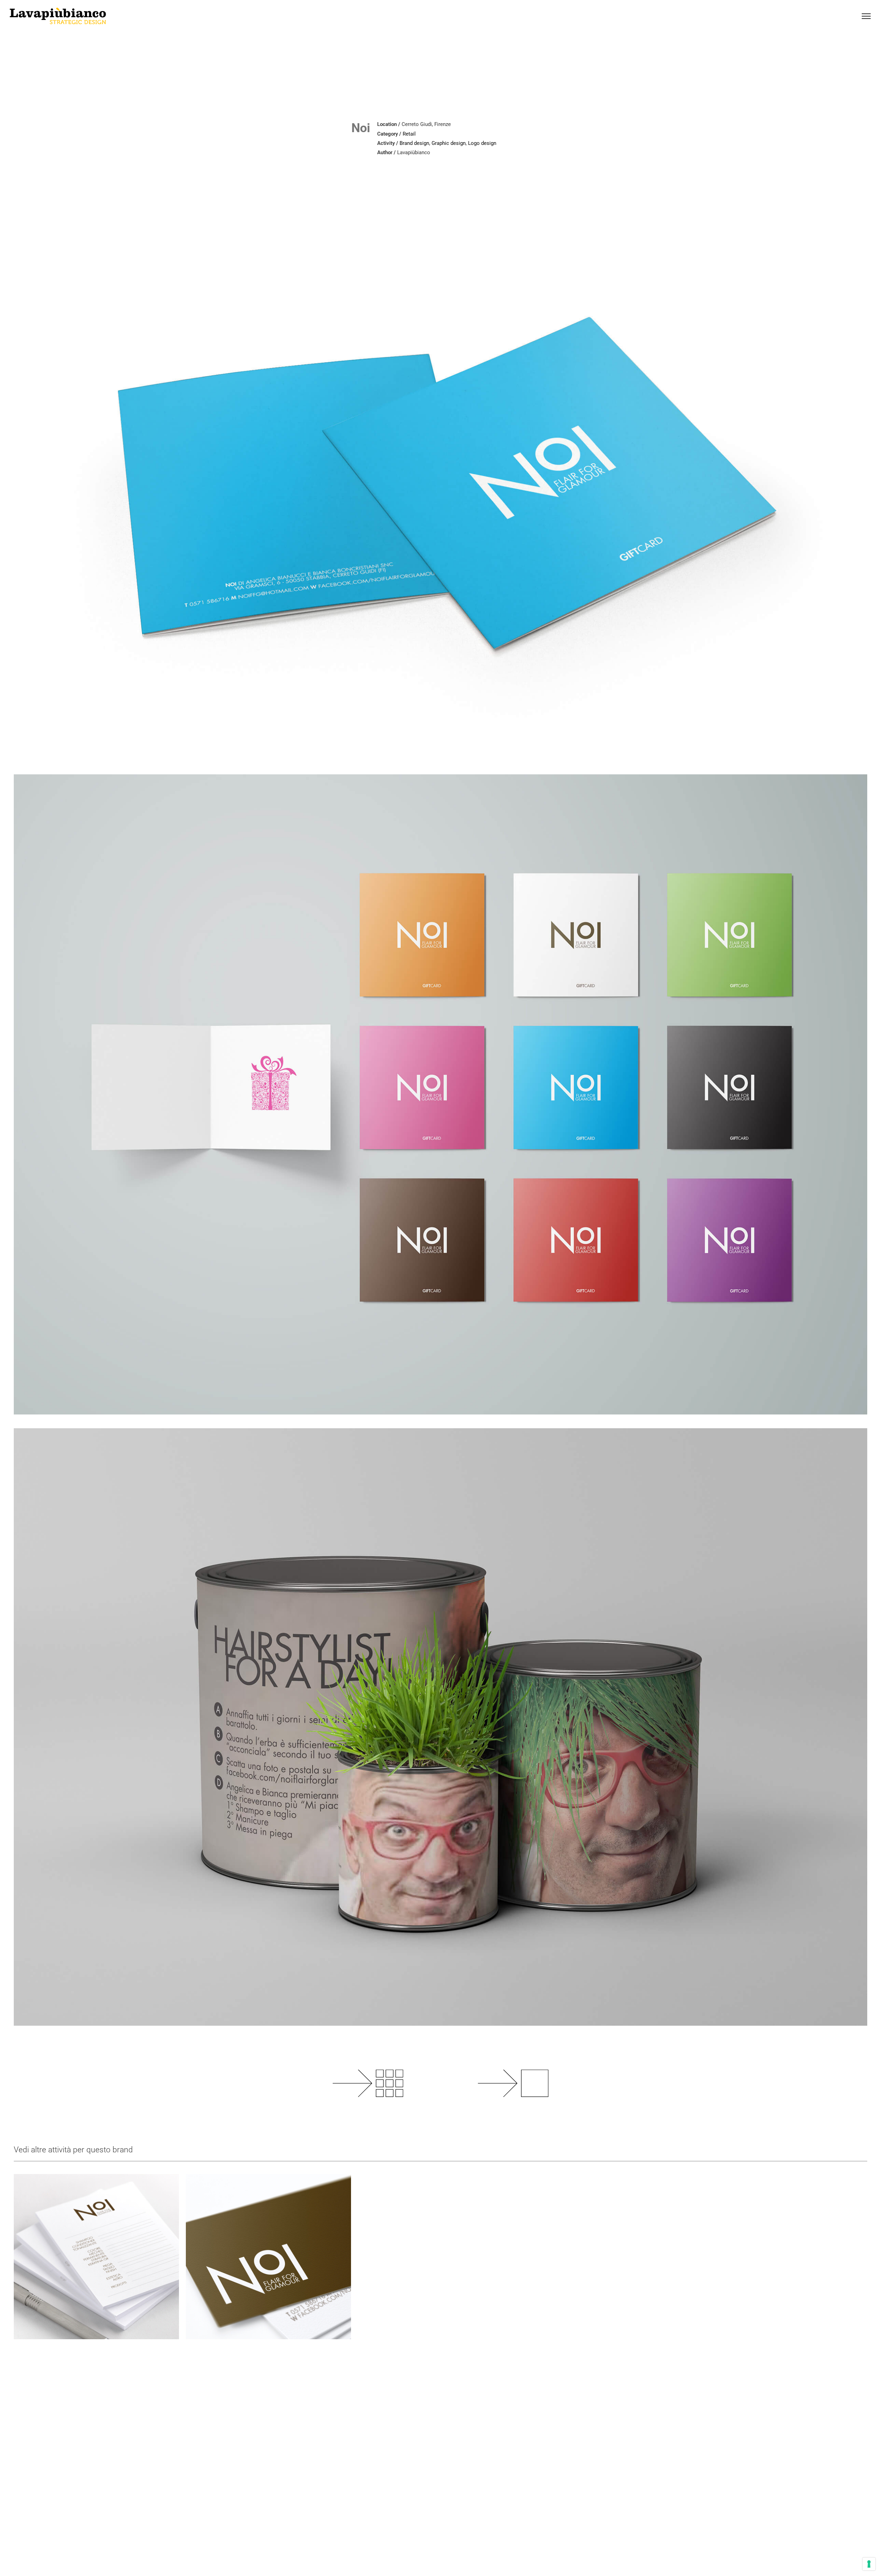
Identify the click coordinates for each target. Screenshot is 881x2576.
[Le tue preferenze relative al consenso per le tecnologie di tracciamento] (869, 2564)
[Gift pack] (268, 2257)
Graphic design (449, 143)
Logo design (482, 143)
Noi (361, 128)
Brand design (414, 143)
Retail (409, 134)
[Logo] (96, 2257)
